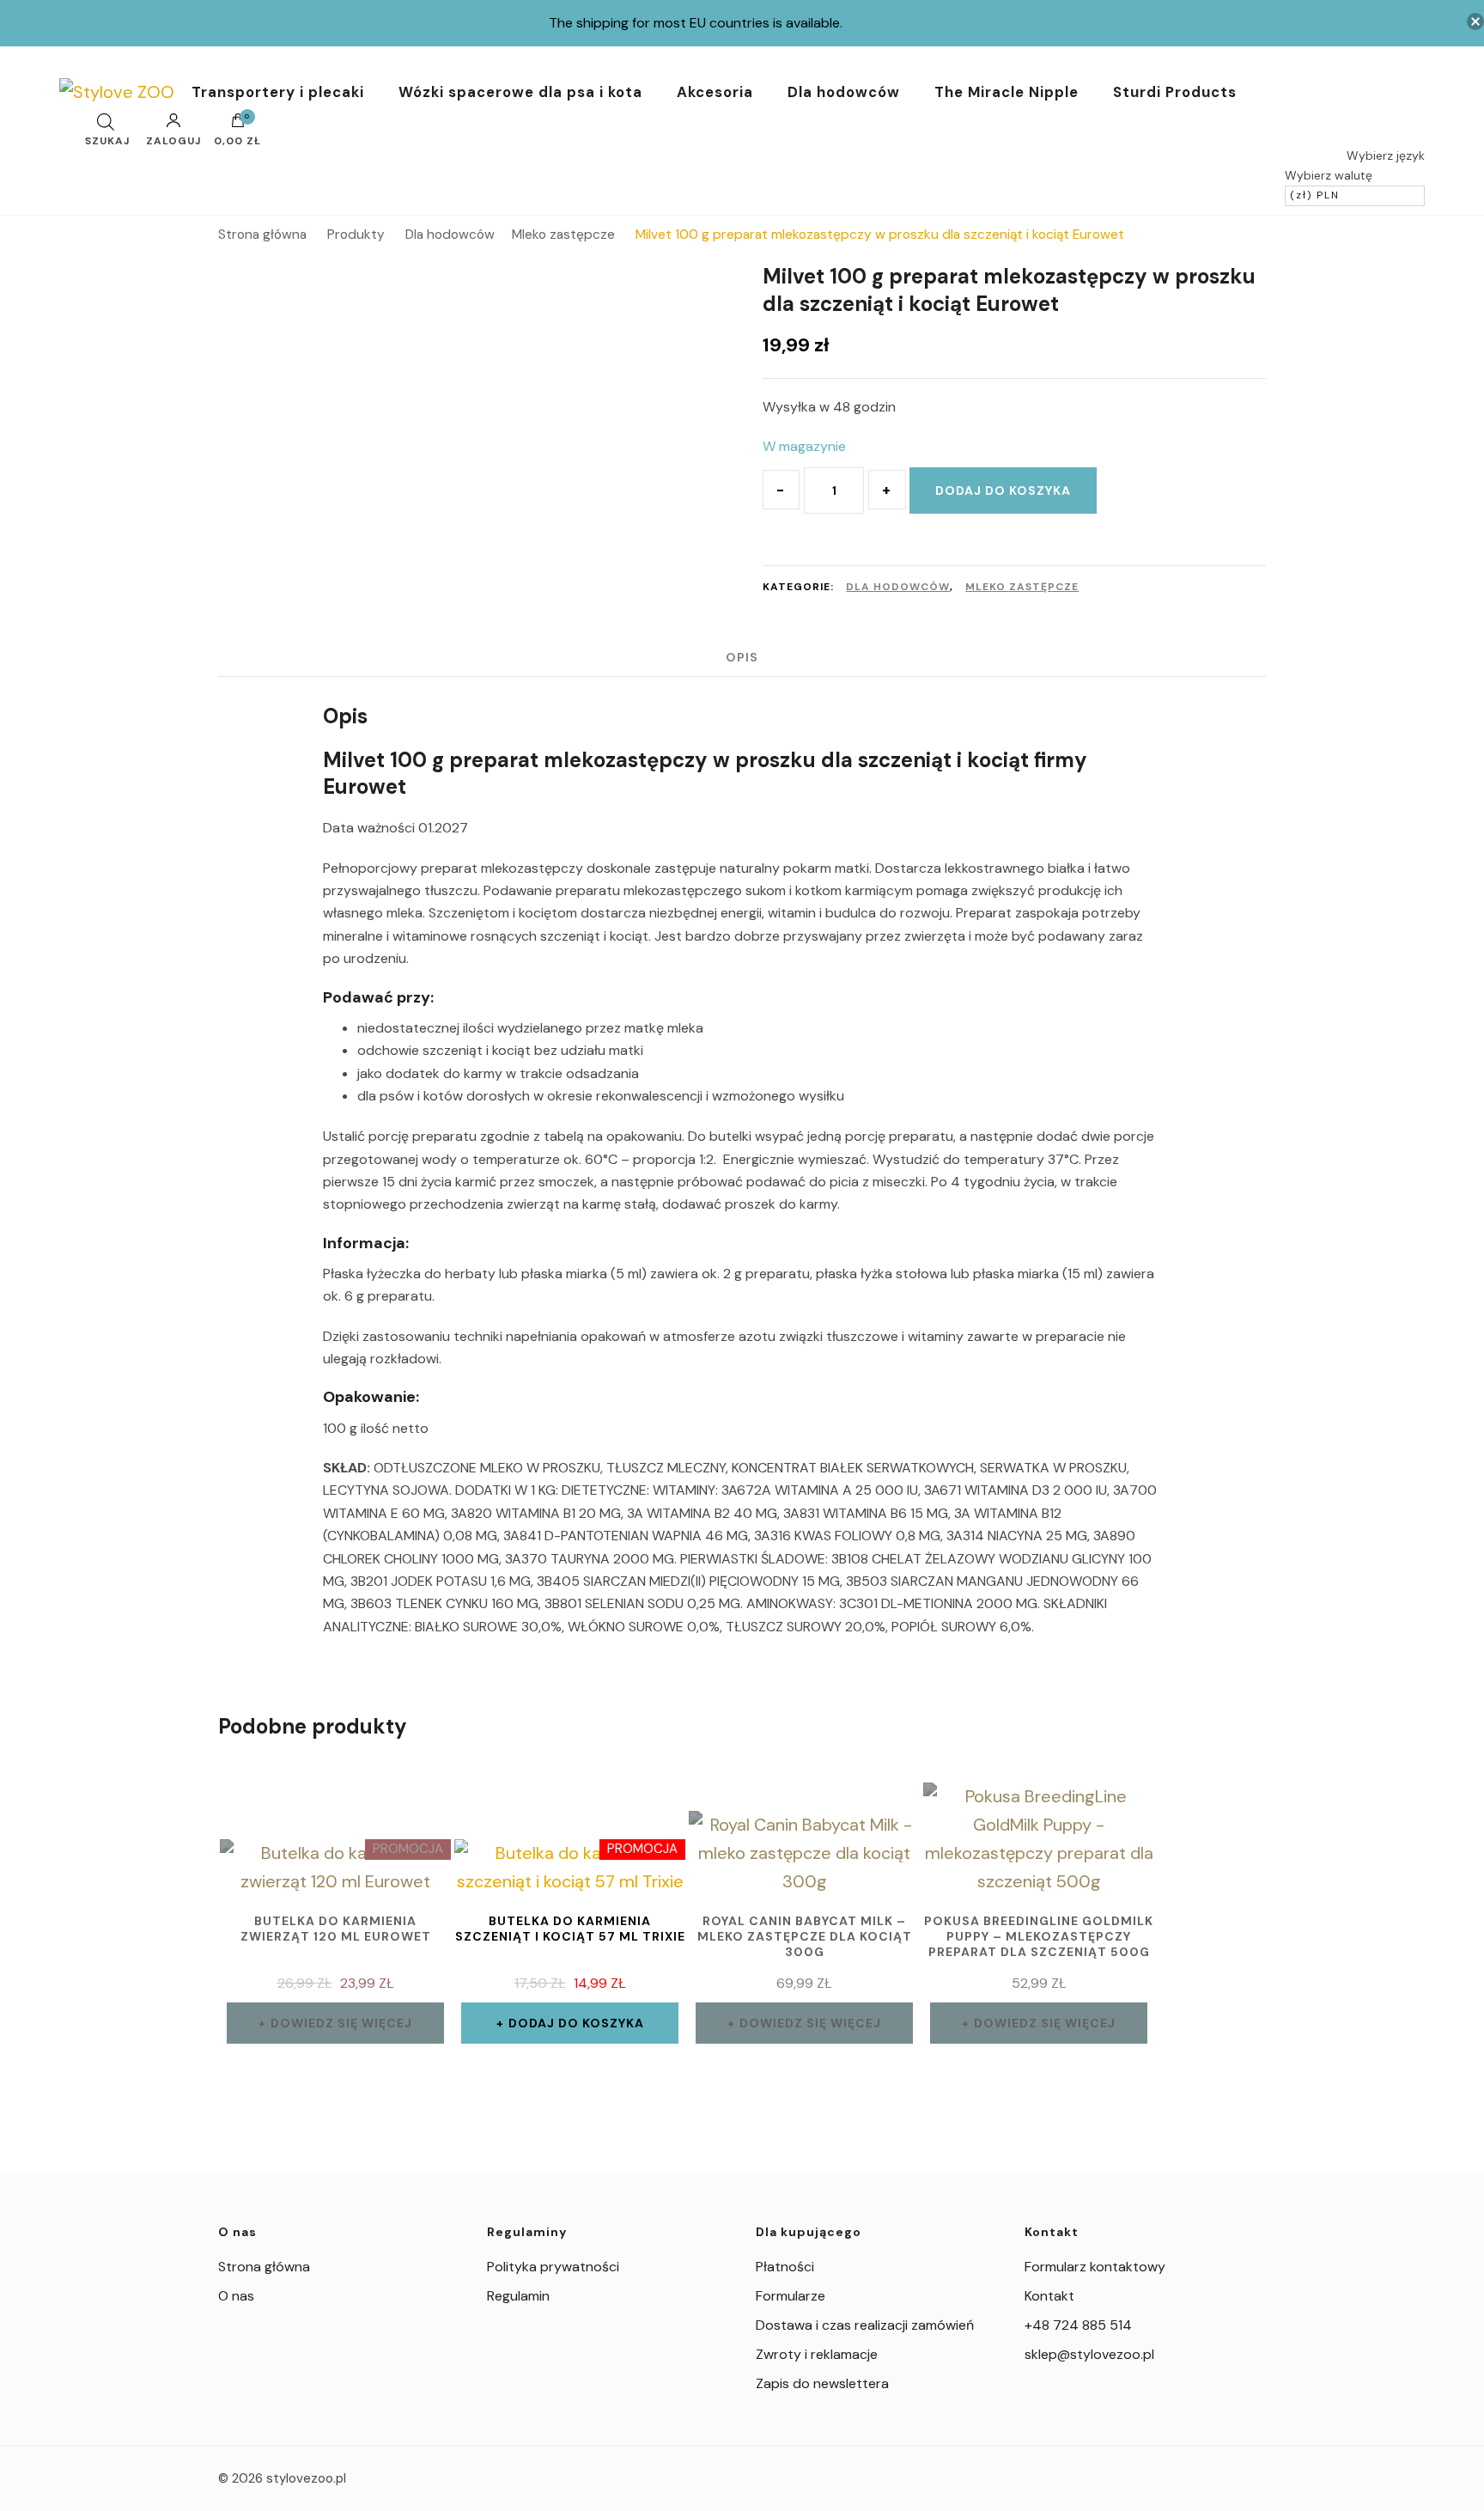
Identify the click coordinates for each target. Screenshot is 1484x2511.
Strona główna (264, 2267)
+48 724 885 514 (1078, 2325)
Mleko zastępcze (1022, 587)
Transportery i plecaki (278, 92)
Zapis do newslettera (822, 2383)
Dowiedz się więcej (341, 2023)
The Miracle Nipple (1007, 92)
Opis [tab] (742, 657)
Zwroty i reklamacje (817, 2354)
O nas (236, 2296)
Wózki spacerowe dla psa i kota (520, 92)
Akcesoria (715, 92)
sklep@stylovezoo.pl (1089, 2354)
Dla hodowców (844, 92)
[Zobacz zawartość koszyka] (238, 125)
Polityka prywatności (553, 2267)
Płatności (785, 2267)
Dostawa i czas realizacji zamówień (865, 2325)
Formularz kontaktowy (1095, 2267)
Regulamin (518, 2296)
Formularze (791, 2296)
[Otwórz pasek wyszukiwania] (106, 122)
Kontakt (1049, 2296)
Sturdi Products (1175, 92)
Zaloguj (173, 140)
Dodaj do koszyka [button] (576, 2023)
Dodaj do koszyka (1003, 491)
